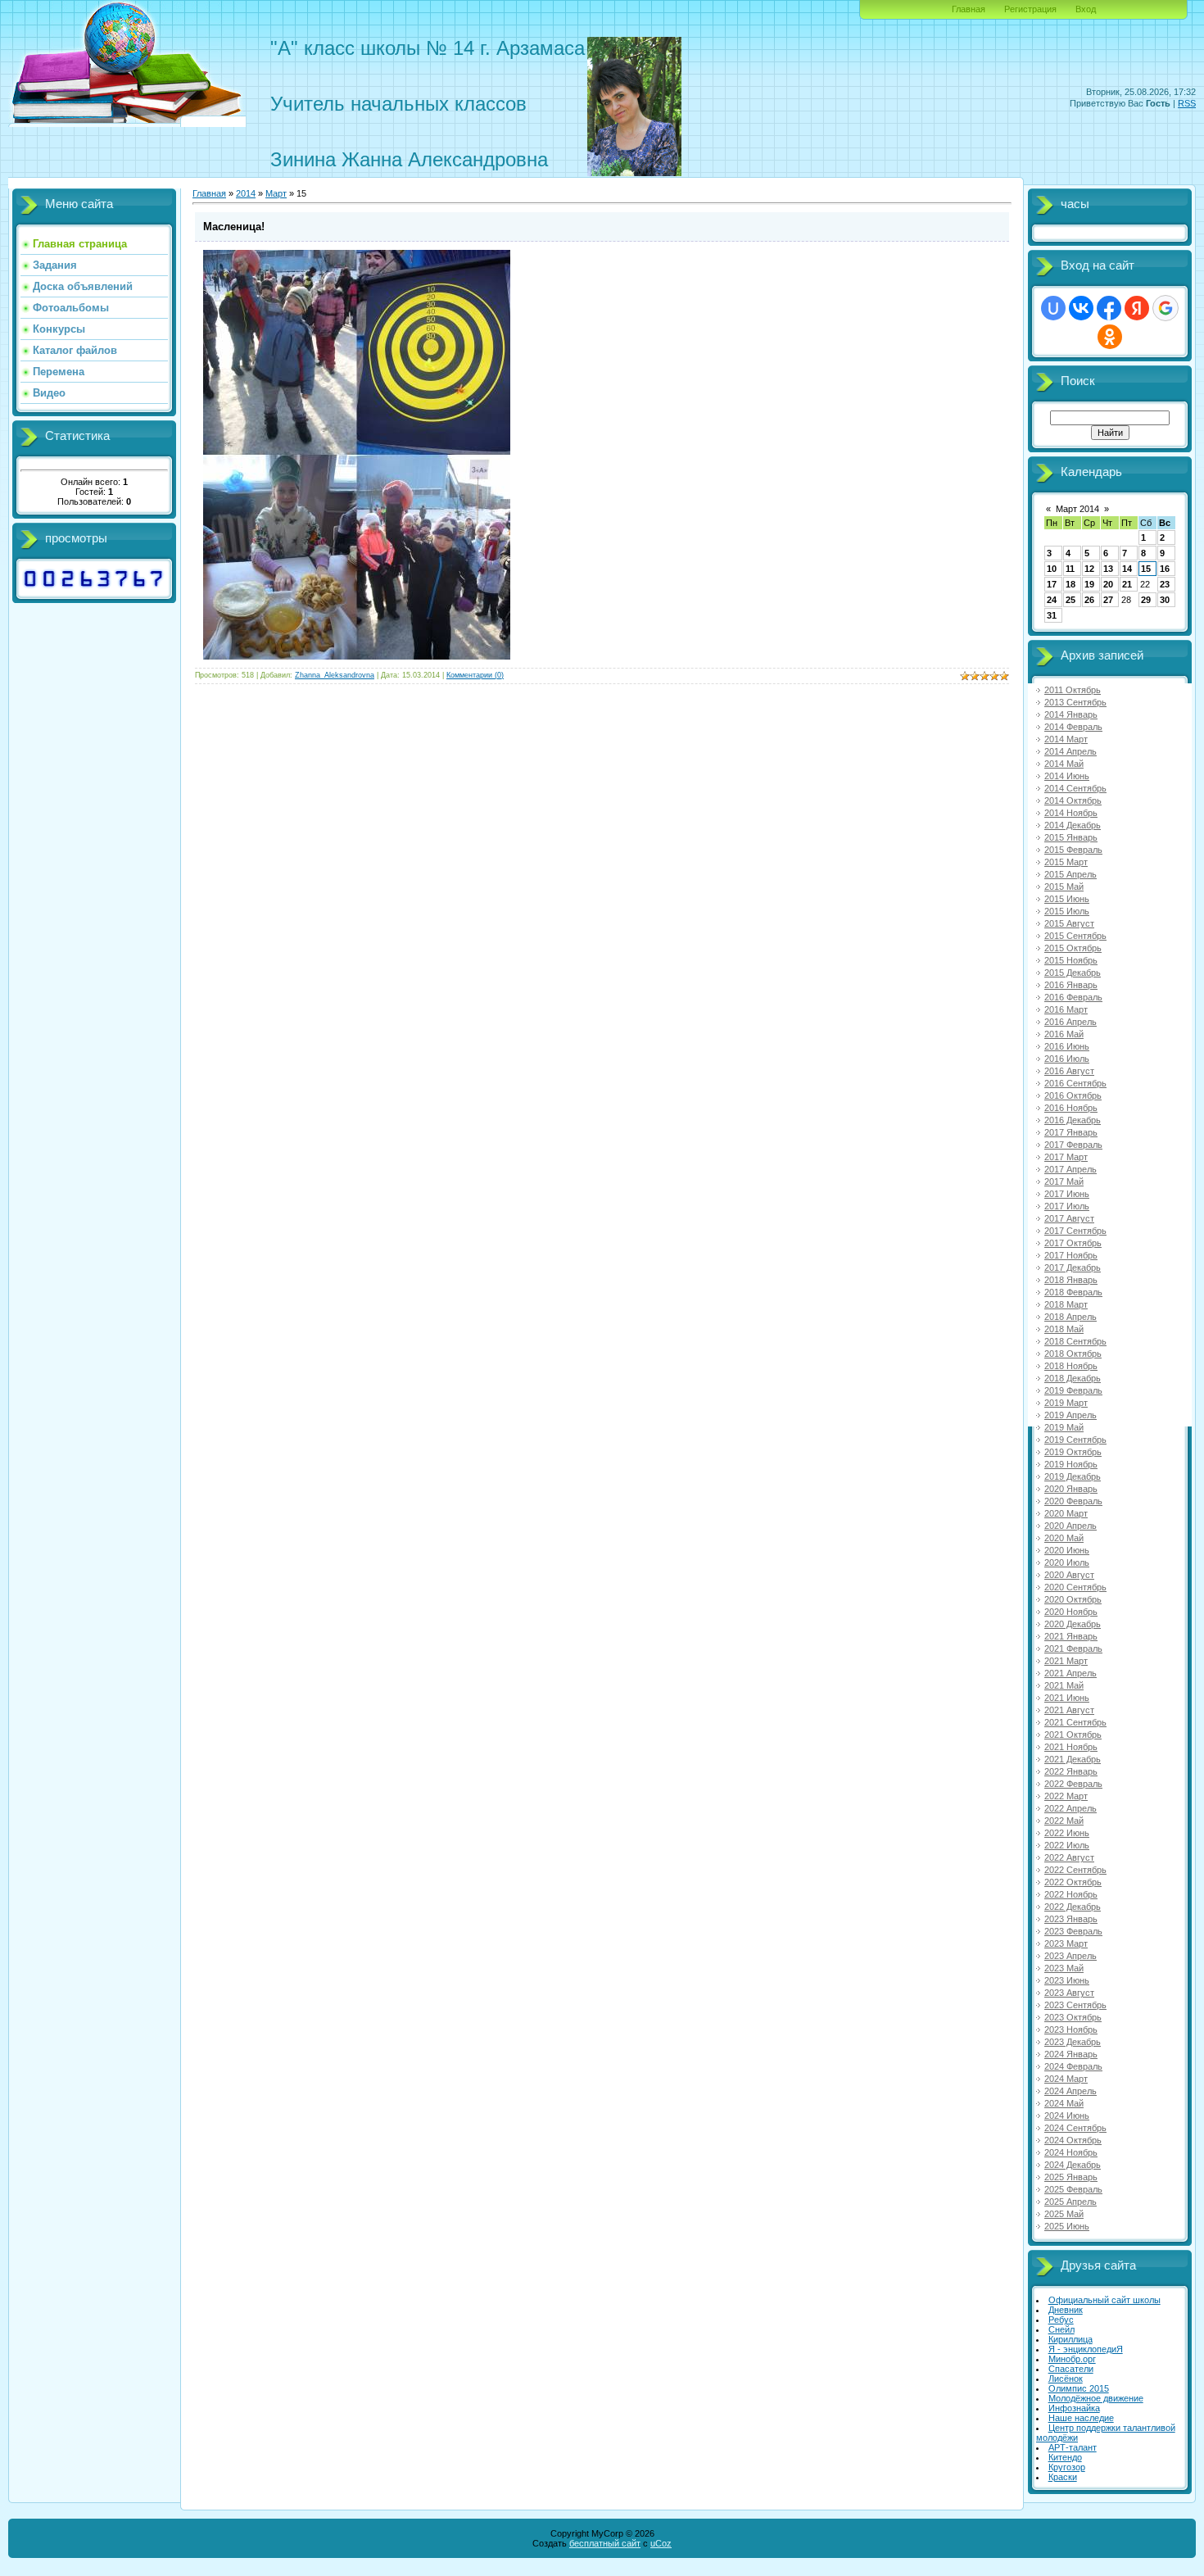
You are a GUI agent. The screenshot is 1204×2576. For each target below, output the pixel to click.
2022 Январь (1071, 1771)
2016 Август (1069, 1071)
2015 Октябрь (1073, 948)
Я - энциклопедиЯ (1086, 2349)
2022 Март (1066, 1796)
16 (1165, 569)
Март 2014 (1077, 509)
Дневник (1066, 2310)
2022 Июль (1067, 1845)
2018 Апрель (1070, 1317)
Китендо (1065, 2457)
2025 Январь (1071, 2177)
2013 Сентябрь (1075, 702)
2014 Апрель (1070, 751)
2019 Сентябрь (1075, 1440)
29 (1146, 600)
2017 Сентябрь (1075, 1231)
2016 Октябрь (1073, 1095)
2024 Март (1066, 2079)
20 (1108, 584)
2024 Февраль (1073, 2066)
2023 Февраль (1073, 1931)
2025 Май (1064, 2214)
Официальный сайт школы (1104, 2300)
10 (1052, 569)
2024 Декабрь (1073, 2165)
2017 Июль (1067, 1206)
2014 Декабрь (1073, 825)
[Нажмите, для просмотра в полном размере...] (357, 656)
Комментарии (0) (475, 675)
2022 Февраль (1073, 1784)
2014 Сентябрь (1075, 788)
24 (1052, 600)
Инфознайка (1074, 2408)
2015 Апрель (1070, 874)
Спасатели (1071, 2369)
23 (1165, 584)
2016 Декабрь (1073, 1120)
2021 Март (1066, 1661)
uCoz (661, 2543)
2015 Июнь (1067, 899)
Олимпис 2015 (1079, 2388)
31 (1052, 615)
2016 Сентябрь (1075, 1083)
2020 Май (1064, 1538)
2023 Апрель (1070, 1956)
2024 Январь (1071, 2054)
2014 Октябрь (1073, 800)
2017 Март (1066, 1157)
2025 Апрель (1070, 2202)
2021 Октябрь (1073, 1735)
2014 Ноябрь (1071, 813)
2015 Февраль (1073, 850)
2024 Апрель (1070, 2091)
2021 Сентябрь (1075, 1722)
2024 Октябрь (1073, 2140)
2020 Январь (1071, 1489)
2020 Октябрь (1073, 1599)
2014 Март (1066, 739)
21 (1127, 584)
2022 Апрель (1070, 1808)
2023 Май (1064, 1968)
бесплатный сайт (605, 2543)
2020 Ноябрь (1071, 1612)
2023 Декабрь (1073, 2042)
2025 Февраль (1073, 2189)
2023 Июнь (1067, 1980)
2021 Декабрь (1073, 1759)
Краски (1063, 2477)
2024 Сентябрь (1075, 2128)
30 (1165, 600)
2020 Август (1069, 1575)
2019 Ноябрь (1071, 1464)
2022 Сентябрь (1075, 1870)
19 (1089, 584)
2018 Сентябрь (1075, 1341)
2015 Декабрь (1073, 973)
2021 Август (1069, 1710)
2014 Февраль (1073, 727)
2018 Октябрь (1073, 1354)
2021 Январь (1071, 1636)
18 (1070, 584)
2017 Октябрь (1073, 1243)
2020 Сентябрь (1075, 1587)
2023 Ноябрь (1071, 2030)
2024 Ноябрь (1071, 2152)
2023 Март (1066, 1943)
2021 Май (1064, 1685)
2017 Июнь (1067, 1194)
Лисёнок (1066, 2379)
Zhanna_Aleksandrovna (335, 675)
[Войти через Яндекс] (1137, 308)
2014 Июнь (1067, 776)
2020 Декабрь (1073, 1624)
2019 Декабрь (1073, 1476)
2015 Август (1069, 923)
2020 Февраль (1073, 1501)
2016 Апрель (1070, 1022)
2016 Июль (1067, 1059)
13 (1108, 569)
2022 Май (1064, 1821)
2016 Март (1066, 1009)
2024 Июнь (1067, 2116)
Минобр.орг (1072, 2359)
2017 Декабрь (1073, 1268)
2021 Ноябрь (1071, 1747)
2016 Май (1064, 1034)
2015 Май (1064, 887)
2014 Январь (1071, 714)
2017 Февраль (1073, 1145)
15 (1146, 569)
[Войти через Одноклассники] (1110, 337)
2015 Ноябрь (1071, 960)
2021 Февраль (1073, 1649)
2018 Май (1064, 1329)
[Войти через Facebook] (1109, 308)
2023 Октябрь (1073, 2017)
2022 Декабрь (1073, 1907)
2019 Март (1066, 1403)
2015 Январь (1071, 837)
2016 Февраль (1073, 997)
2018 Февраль (1073, 1292)
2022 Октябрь (1073, 1882)
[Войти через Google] (1166, 308)
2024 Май (1064, 2103)
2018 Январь (1071, 1280)
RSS (1187, 103)
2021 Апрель (1070, 1673)
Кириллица (1070, 2339)
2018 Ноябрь (1071, 1366)
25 (1070, 600)
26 (1089, 600)
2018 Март (1066, 1304)
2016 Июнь (1067, 1046)
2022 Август (1069, 1857)
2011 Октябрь (1073, 690)
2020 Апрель (1070, 1526)
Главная (969, 9)
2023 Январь (1071, 1919)
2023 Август (1069, 1993)
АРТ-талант (1073, 2447)
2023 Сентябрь (1075, 2005)
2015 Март (1066, 862)
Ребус (1061, 2320)
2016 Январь (1071, 985)
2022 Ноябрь (1071, 1894)
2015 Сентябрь (1075, 936)
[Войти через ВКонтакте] (1081, 308)
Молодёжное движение (1096, 2398)
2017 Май (1064, 1181)
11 (1070, 569)
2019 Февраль (1073, 1390)
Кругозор (1067, 2467)
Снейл (1061, 2329)
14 (1127, 569)
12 (1089, 569)
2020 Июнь (1067, 1550)
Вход (1086, 9)
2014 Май (1064, 764)
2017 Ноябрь (1071, 1255)
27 (1108, 600)
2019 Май (1064, 1427)
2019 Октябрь (1073, 1452)
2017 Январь (1071, 1132)
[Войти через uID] (1053, 308)
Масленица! (234, 227)
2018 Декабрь (1073, 1378)
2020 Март (1066, 1513)
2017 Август (1069, 1218)
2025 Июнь (1067, 2226)
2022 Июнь (1067, 1833)
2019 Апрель (1070, 1415)
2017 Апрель (1070, 1169)
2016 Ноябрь (1071, 1108)
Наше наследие (1081, 2418)
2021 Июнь (1067, 1698)
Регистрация (1030, 9)
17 (1052, 584)
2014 (246, 193)
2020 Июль (1067, 1562)
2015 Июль (1067, 911)
